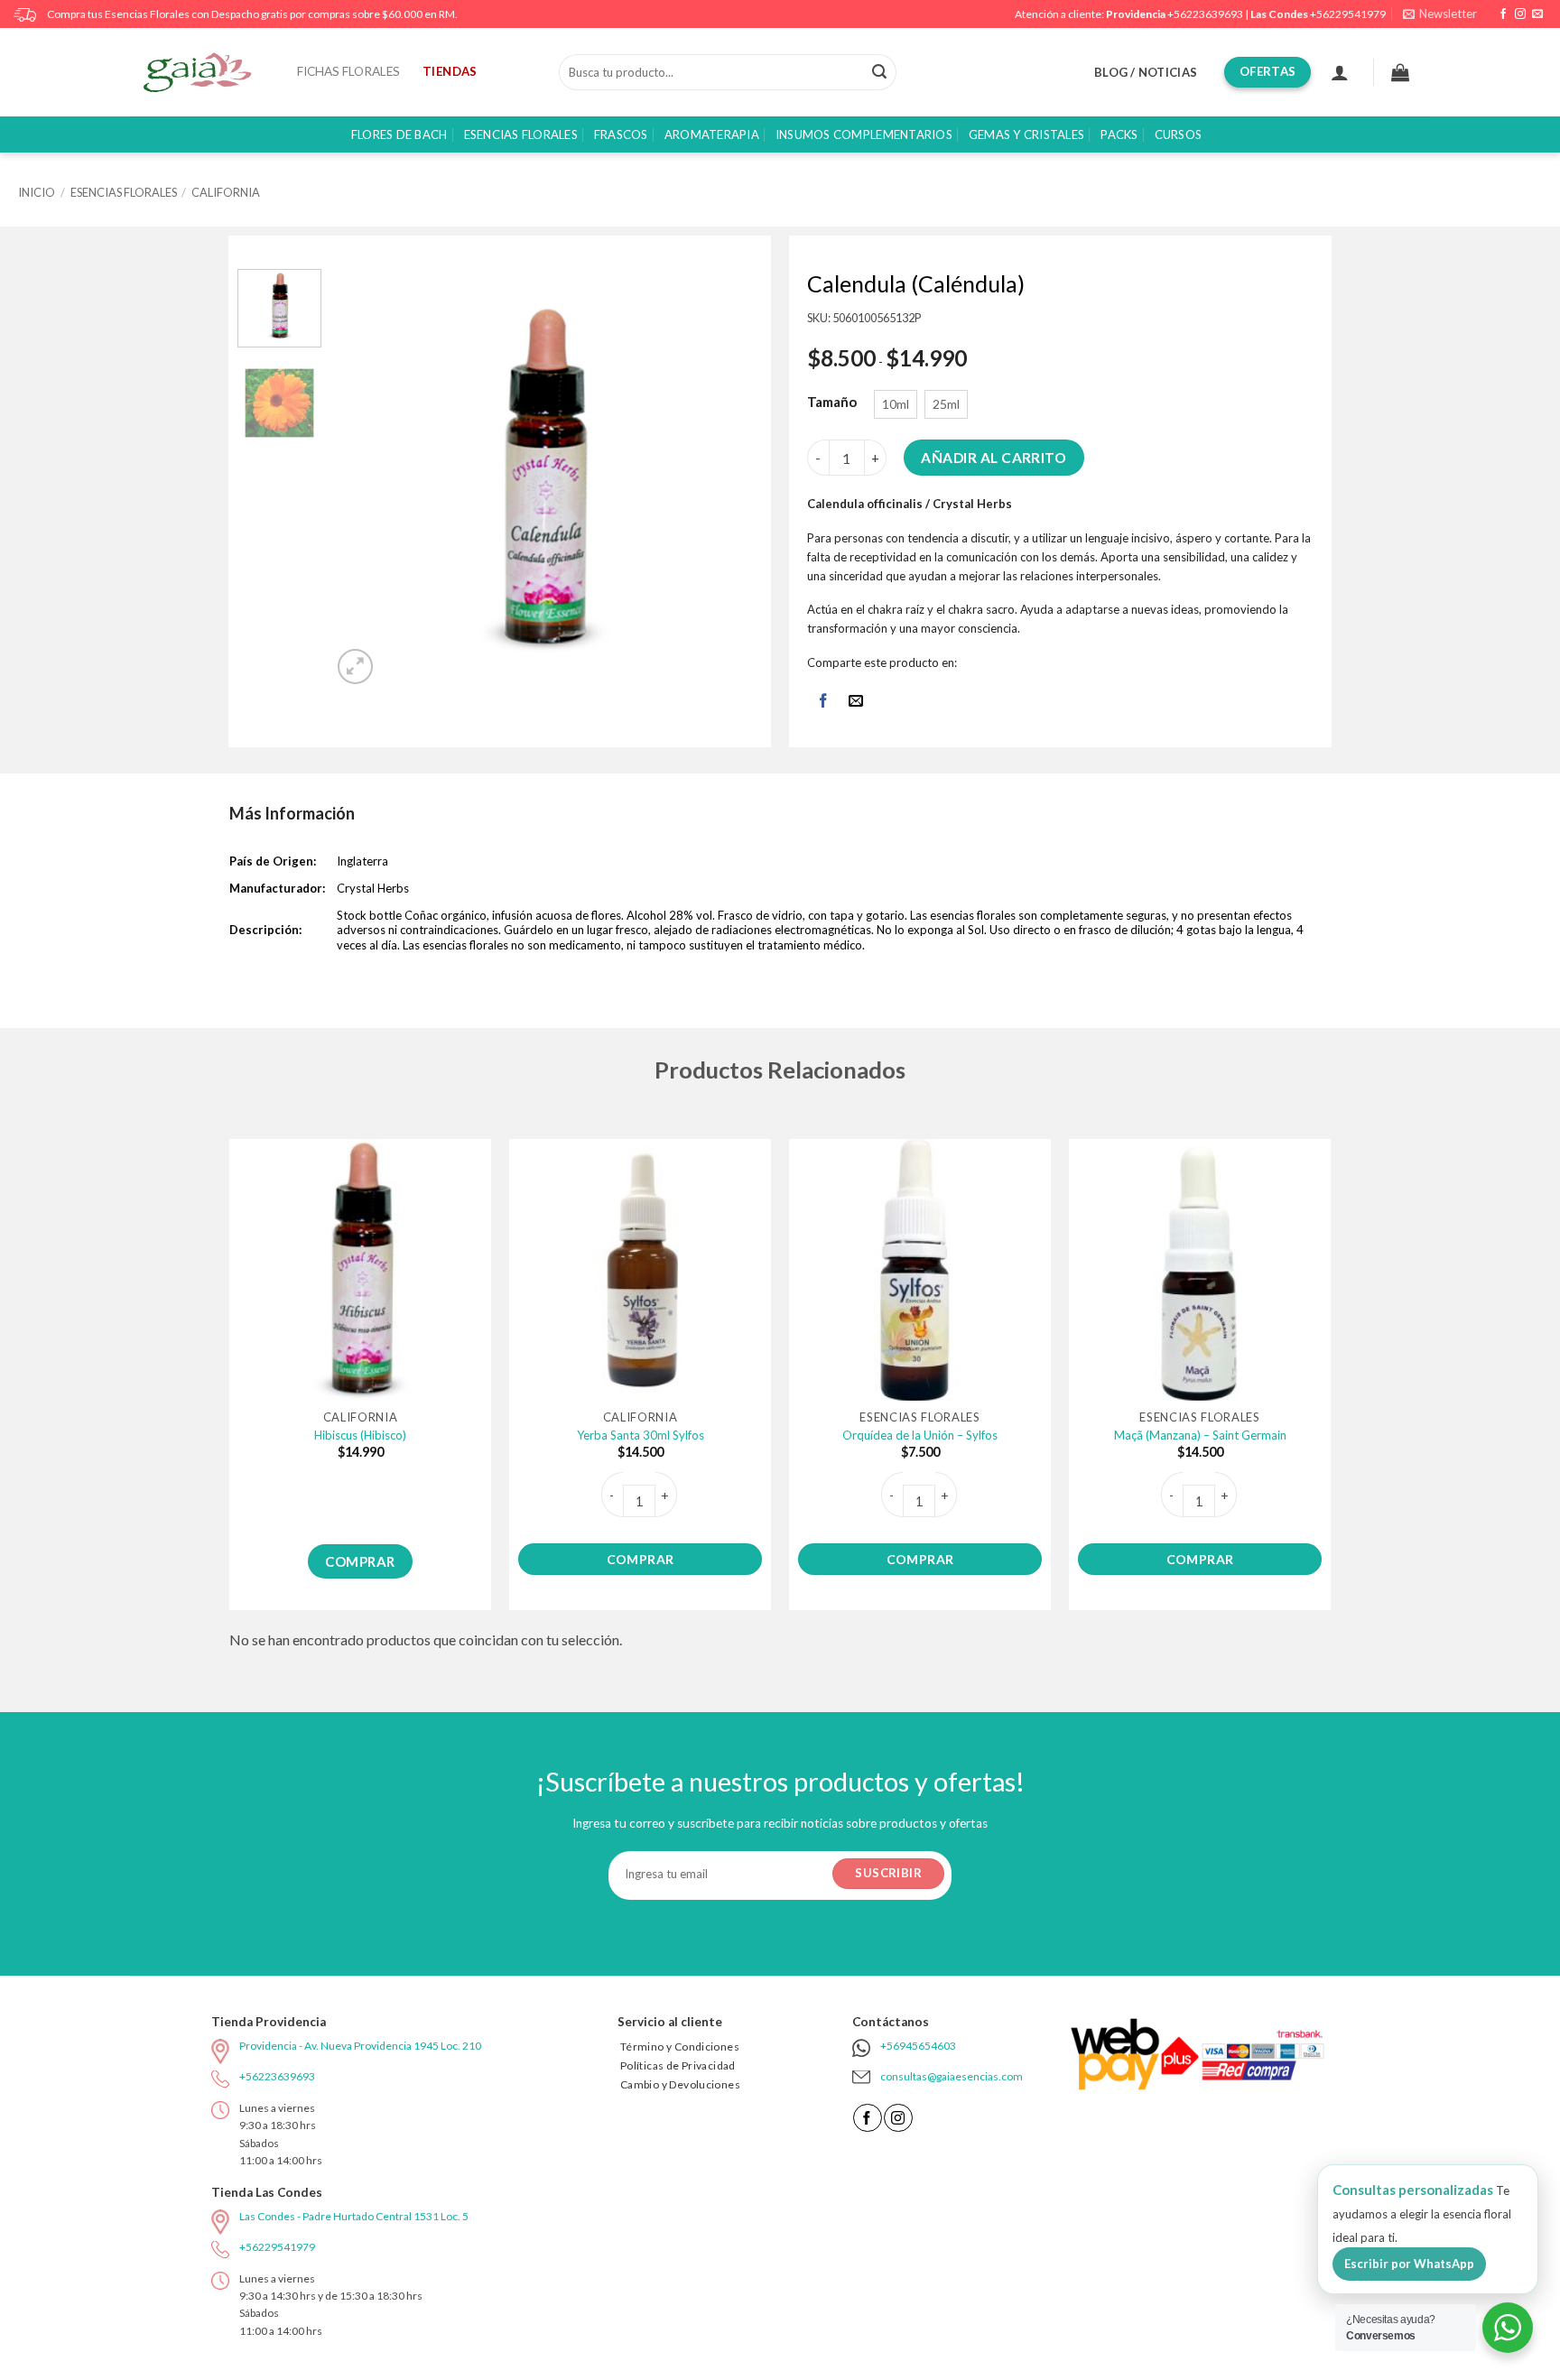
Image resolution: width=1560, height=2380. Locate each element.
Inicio (37, 192)
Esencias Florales (521, 134)
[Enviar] (879, 72)
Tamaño (832, 403)
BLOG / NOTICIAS (1146, 72)
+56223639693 (1205, 14)
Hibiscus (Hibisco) (360, 1435)
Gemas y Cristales (1026, 134)
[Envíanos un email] (1537, 14)
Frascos (621, 134)
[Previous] (365, 479)
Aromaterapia (712, 134)
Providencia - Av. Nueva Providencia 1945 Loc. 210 (360, 2046)
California (226, 192)
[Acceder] (1340, 72)
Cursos (1179, 134)
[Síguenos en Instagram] (1520, 14)
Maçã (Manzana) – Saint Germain (1200, 1435)
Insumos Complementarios (864, 134)
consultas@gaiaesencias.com (952, 2076)
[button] (1440, 14)
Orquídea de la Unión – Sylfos (920, 1435)
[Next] (722, 479)
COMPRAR (360, 1561)
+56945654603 (918, 2046)
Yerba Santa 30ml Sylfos (641, 1435)
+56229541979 (1348, 14)
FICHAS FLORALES (348, 71)
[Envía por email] (856, 702)
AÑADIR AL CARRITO (994, 458)
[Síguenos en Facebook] (1503, 14)
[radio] (896, 404)
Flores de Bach (399, 134)
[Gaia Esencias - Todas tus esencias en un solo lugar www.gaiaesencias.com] (207, 72)
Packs (1119, 134)
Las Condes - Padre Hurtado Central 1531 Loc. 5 (354, 2216)
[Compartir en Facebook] (823, 702)
